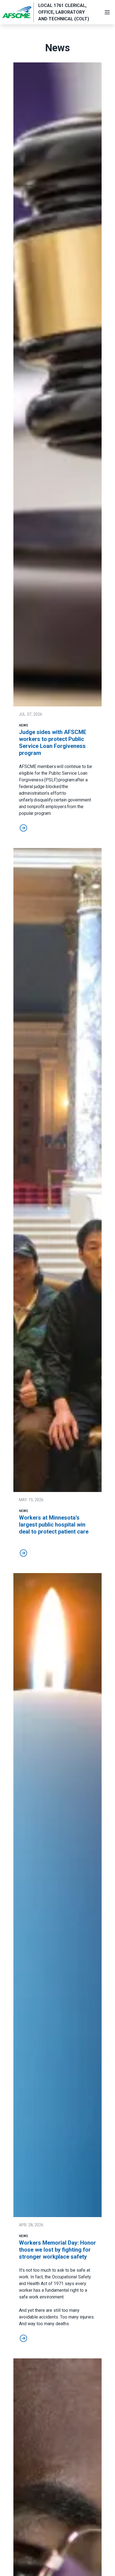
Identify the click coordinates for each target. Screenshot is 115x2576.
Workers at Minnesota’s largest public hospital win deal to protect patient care (54, 1525)
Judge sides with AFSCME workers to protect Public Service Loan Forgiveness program (53, 743)
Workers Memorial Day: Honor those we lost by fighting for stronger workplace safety (57, 2250)
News (24, 725)
